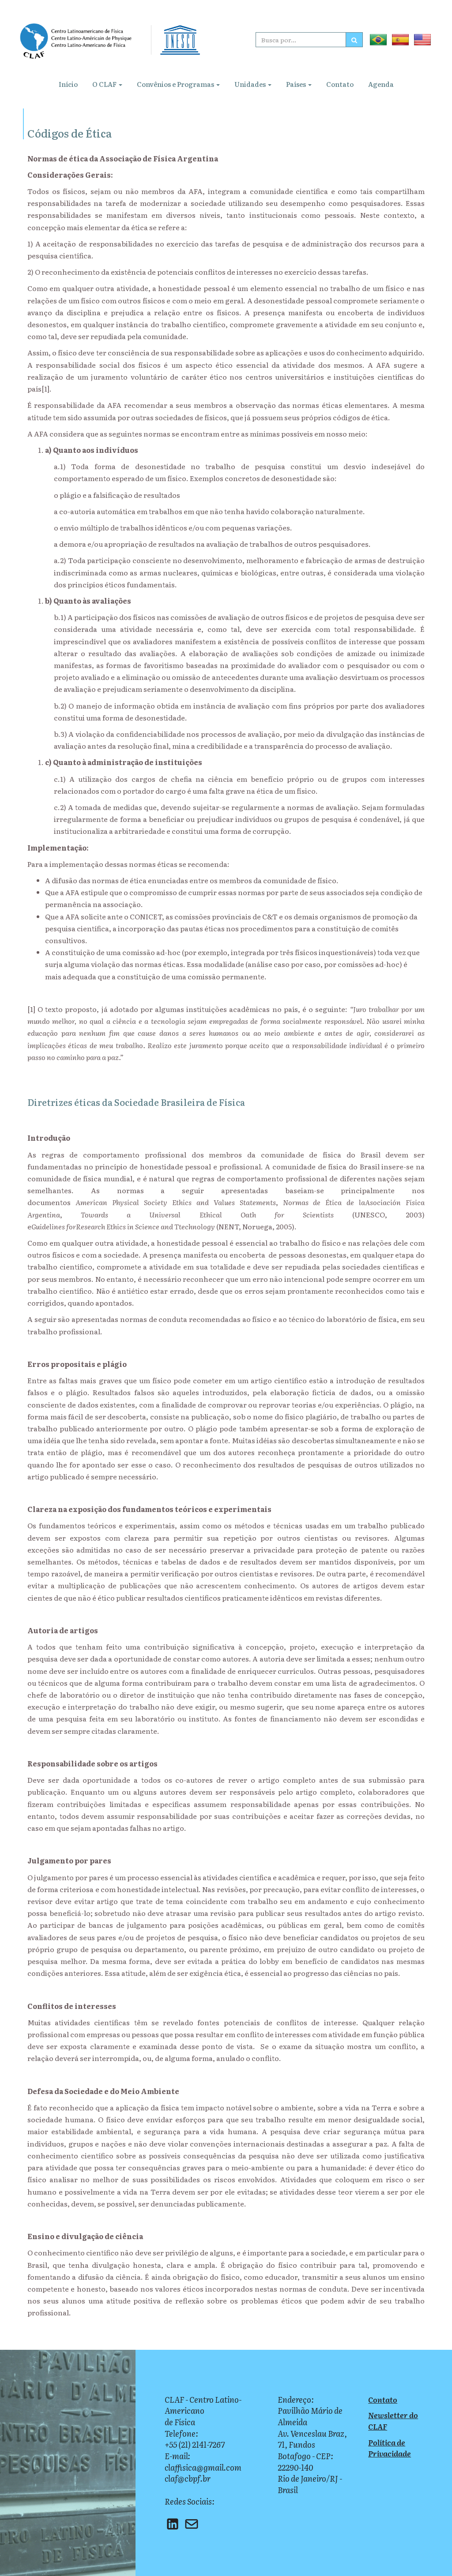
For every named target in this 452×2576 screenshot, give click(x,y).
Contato (340, 84)
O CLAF (105, 84)
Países (297, 84)
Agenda (381, 84)
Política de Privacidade (390, 2448)
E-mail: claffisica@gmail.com (203, 2462)
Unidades (251, 84)
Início (68, 84)
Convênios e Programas (176, 84)
